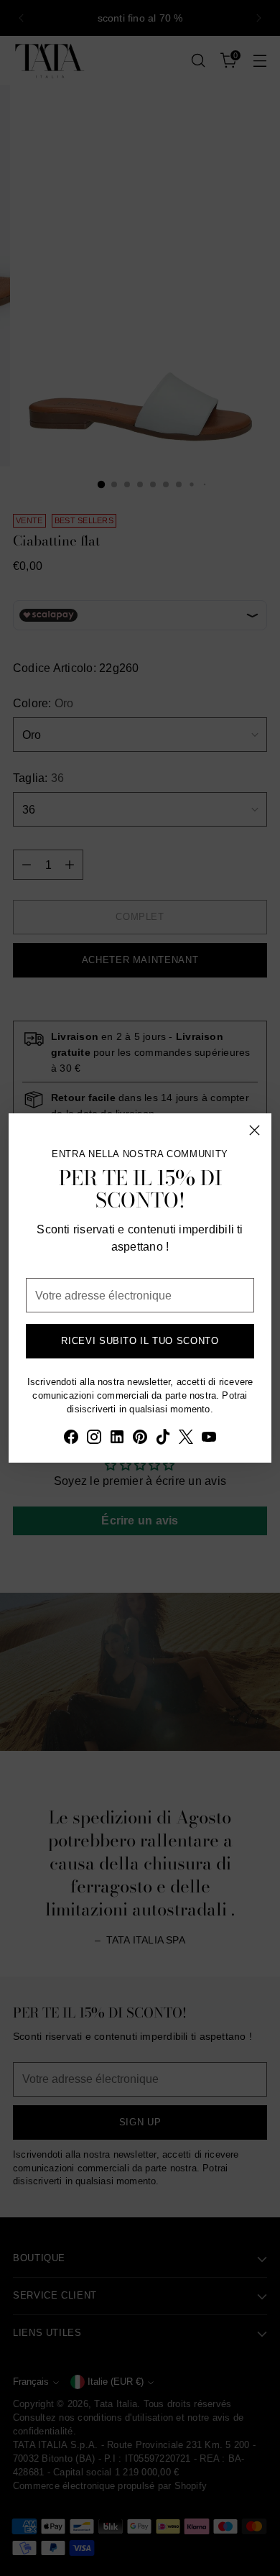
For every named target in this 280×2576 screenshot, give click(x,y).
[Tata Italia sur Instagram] (94, 1439)
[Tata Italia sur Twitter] (186, 1439)
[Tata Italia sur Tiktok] (163, 1439)
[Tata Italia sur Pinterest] (140, 1439)
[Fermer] (255, 1130)
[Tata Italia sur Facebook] (71, 1439)
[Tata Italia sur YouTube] (209, 1439)
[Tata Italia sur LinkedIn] (117, 1439)
